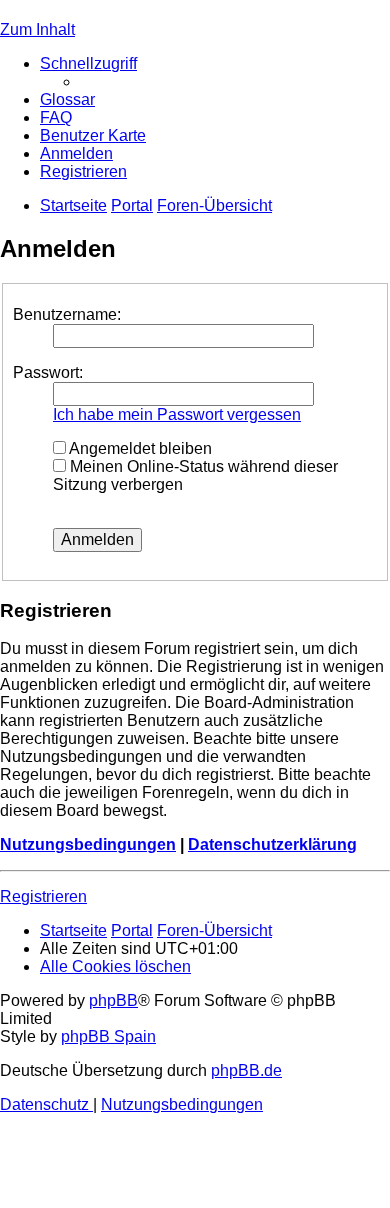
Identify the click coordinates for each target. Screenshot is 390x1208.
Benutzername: (67, 314)
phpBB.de (246, 1070)
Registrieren (43, 896)
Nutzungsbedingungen (88, 844)
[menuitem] (67, 99)
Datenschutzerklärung (272, 844)
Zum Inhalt (37, 29)
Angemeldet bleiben (139, 448)
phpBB (113, 1000)
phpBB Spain (108, 1036)
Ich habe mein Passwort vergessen (177, 414)
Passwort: (48, 372)
